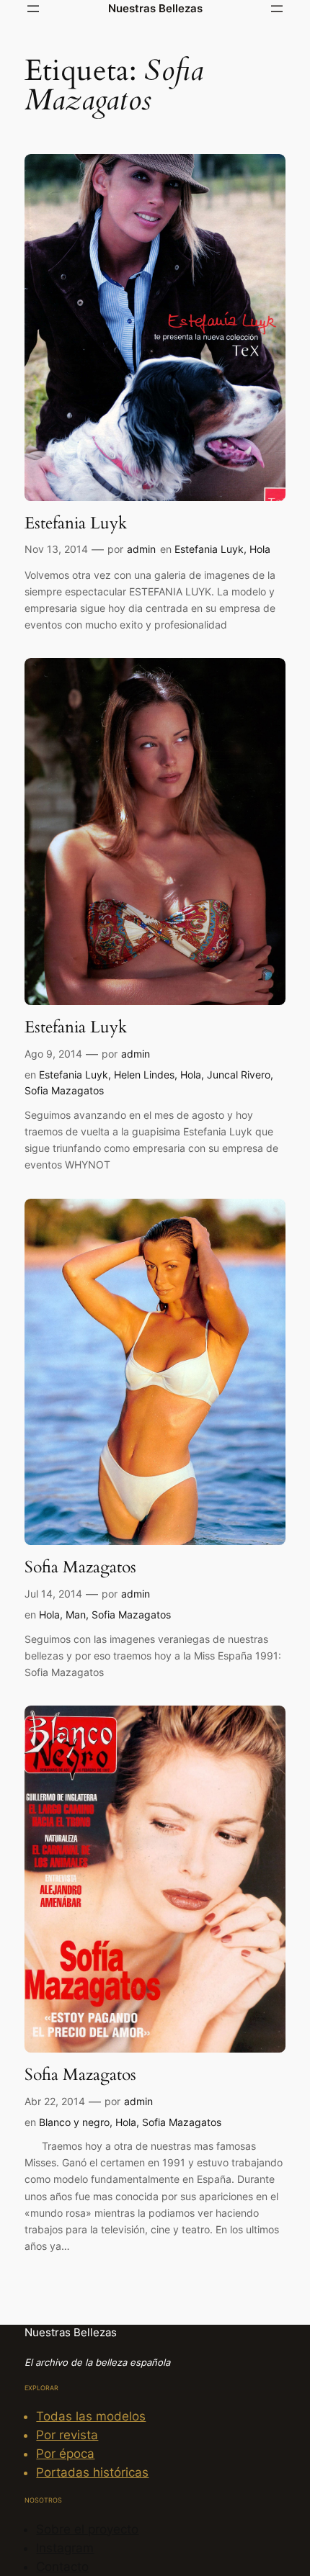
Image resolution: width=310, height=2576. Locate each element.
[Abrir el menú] (33, 9)
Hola (260, 549)
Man (76, 1614)
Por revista (67, 2435)
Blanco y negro (74, 2122)
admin (141, 549)
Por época (65, 2454)
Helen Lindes (144, 1075)
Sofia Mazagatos (64, 1090)
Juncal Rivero (239, 1075)
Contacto (62, 2567)
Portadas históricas (92, 2472)
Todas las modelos (91, 2416)
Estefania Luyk (76, 523)
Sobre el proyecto (87, 2529)
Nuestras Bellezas (155, 8)
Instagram (65, 2548)
